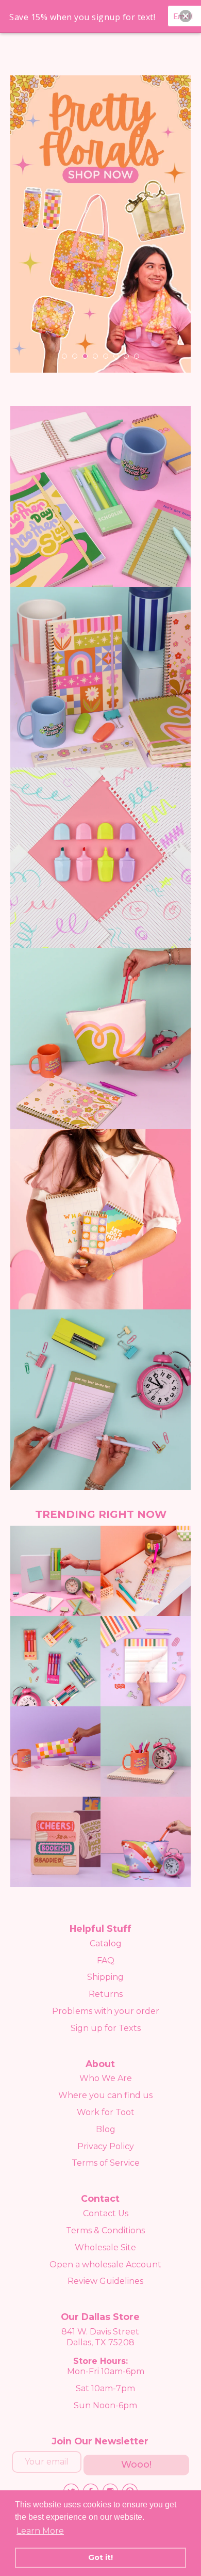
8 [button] (137, 356)
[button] (186, 16)
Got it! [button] (100, 2557)
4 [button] (95, 356)
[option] (100, 224)
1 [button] (64, 356)
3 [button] (85, 356)
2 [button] (75, 356)
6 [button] (116, 356)
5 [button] (106, 356)
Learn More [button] (40, 2531)
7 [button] (126, 356)
